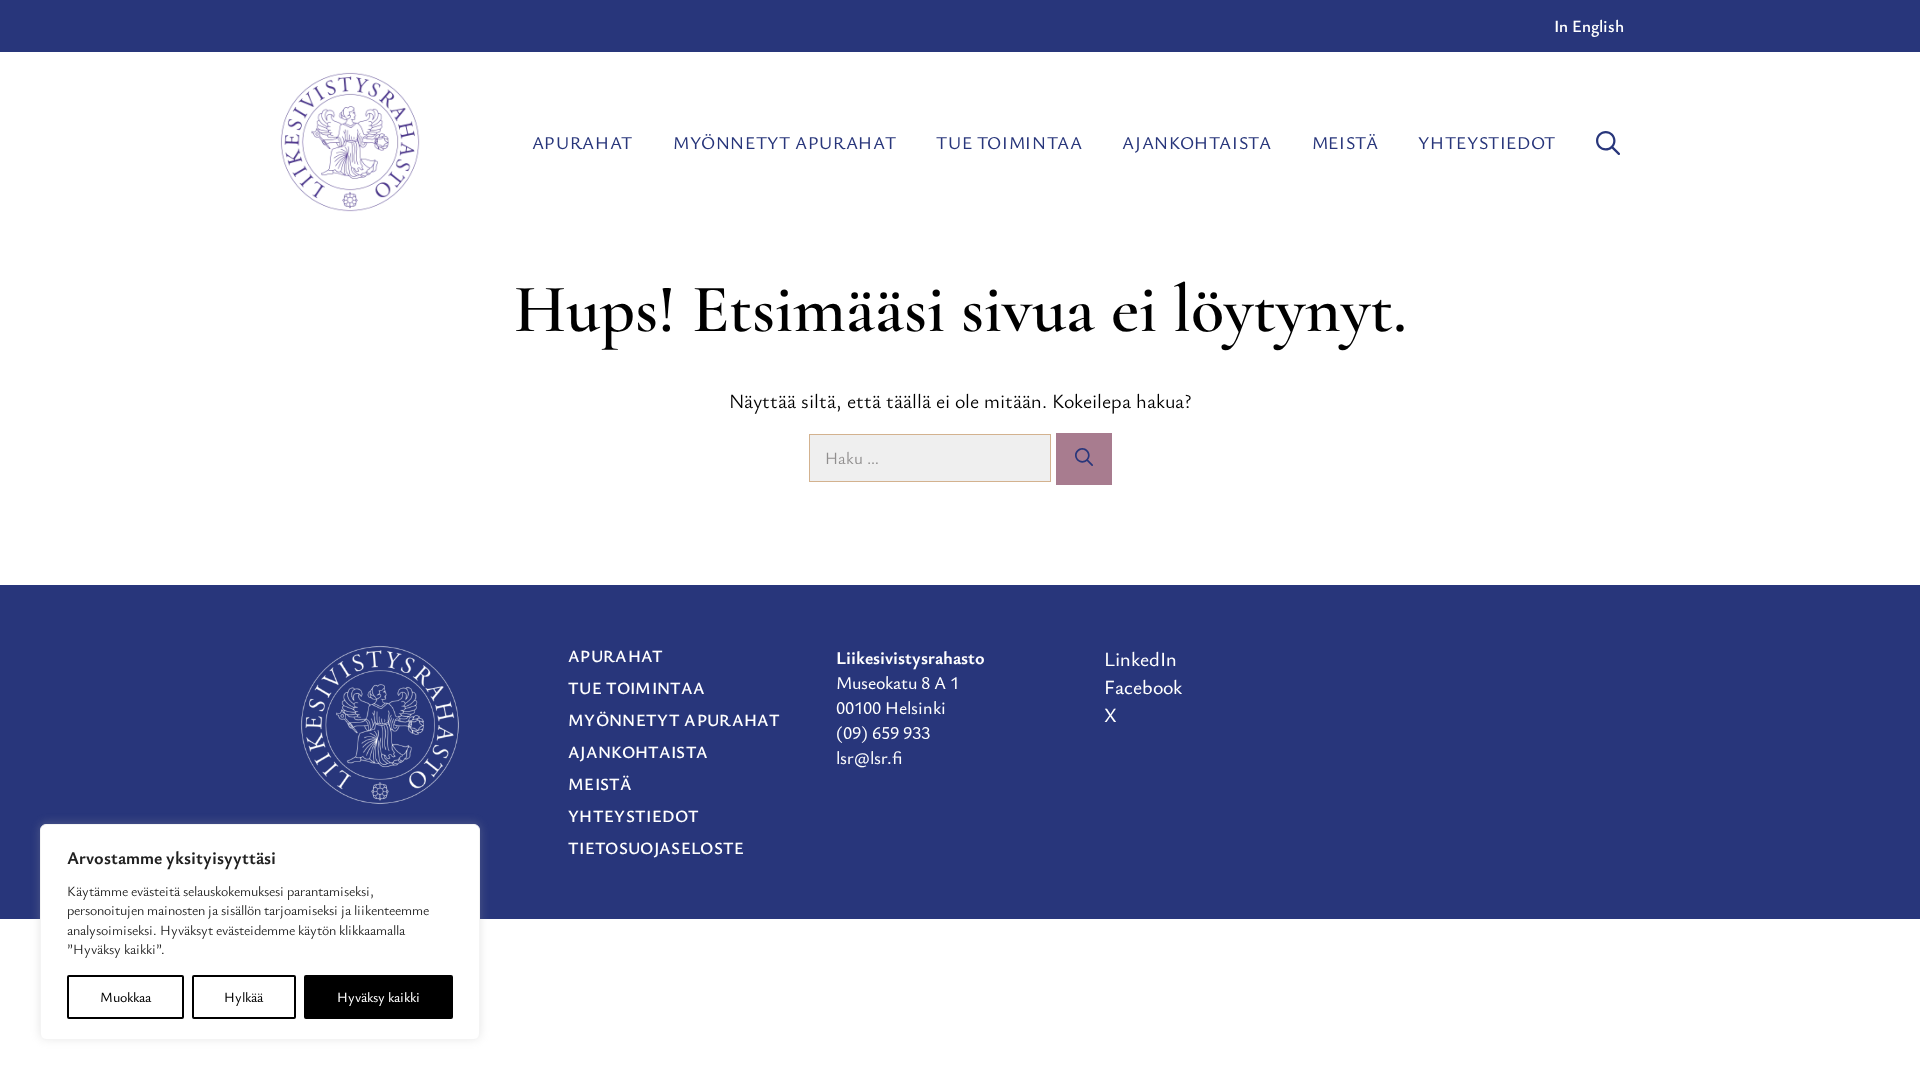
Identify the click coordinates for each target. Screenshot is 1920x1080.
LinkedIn (1140, 658)
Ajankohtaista (1196, 142)
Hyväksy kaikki (378, 996)
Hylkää (243, 996)
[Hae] (1084, 459)
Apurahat (582, 142)
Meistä (1345, 142)
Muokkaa (125, 996)
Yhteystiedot (1487, 142)
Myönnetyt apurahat (784, 142)
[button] (1608, 142)
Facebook (1143, 686)
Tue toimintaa (1009, 142)
